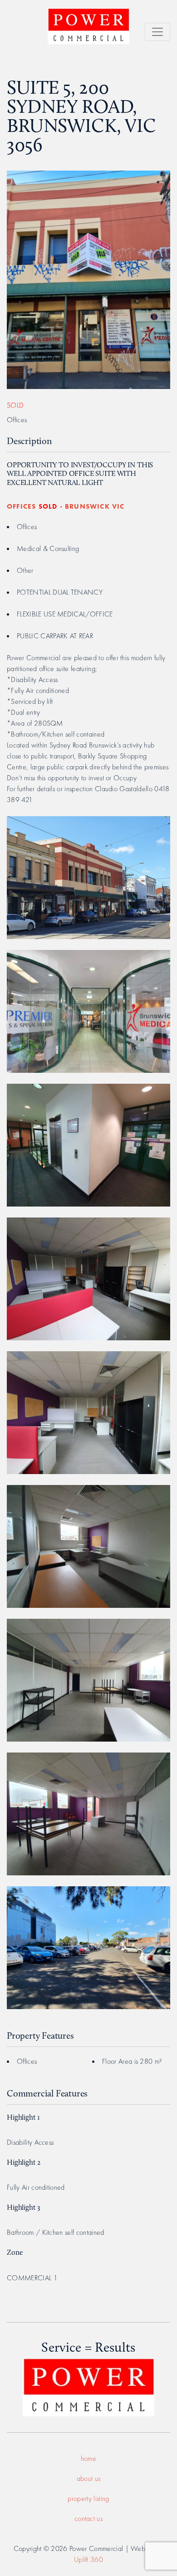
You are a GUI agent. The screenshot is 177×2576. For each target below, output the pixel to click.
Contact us (88, 2518)
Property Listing (88, 2498)
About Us (89, 2478)
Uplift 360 (88, 2559)
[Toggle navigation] (157, 32)
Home (88, 2458)
